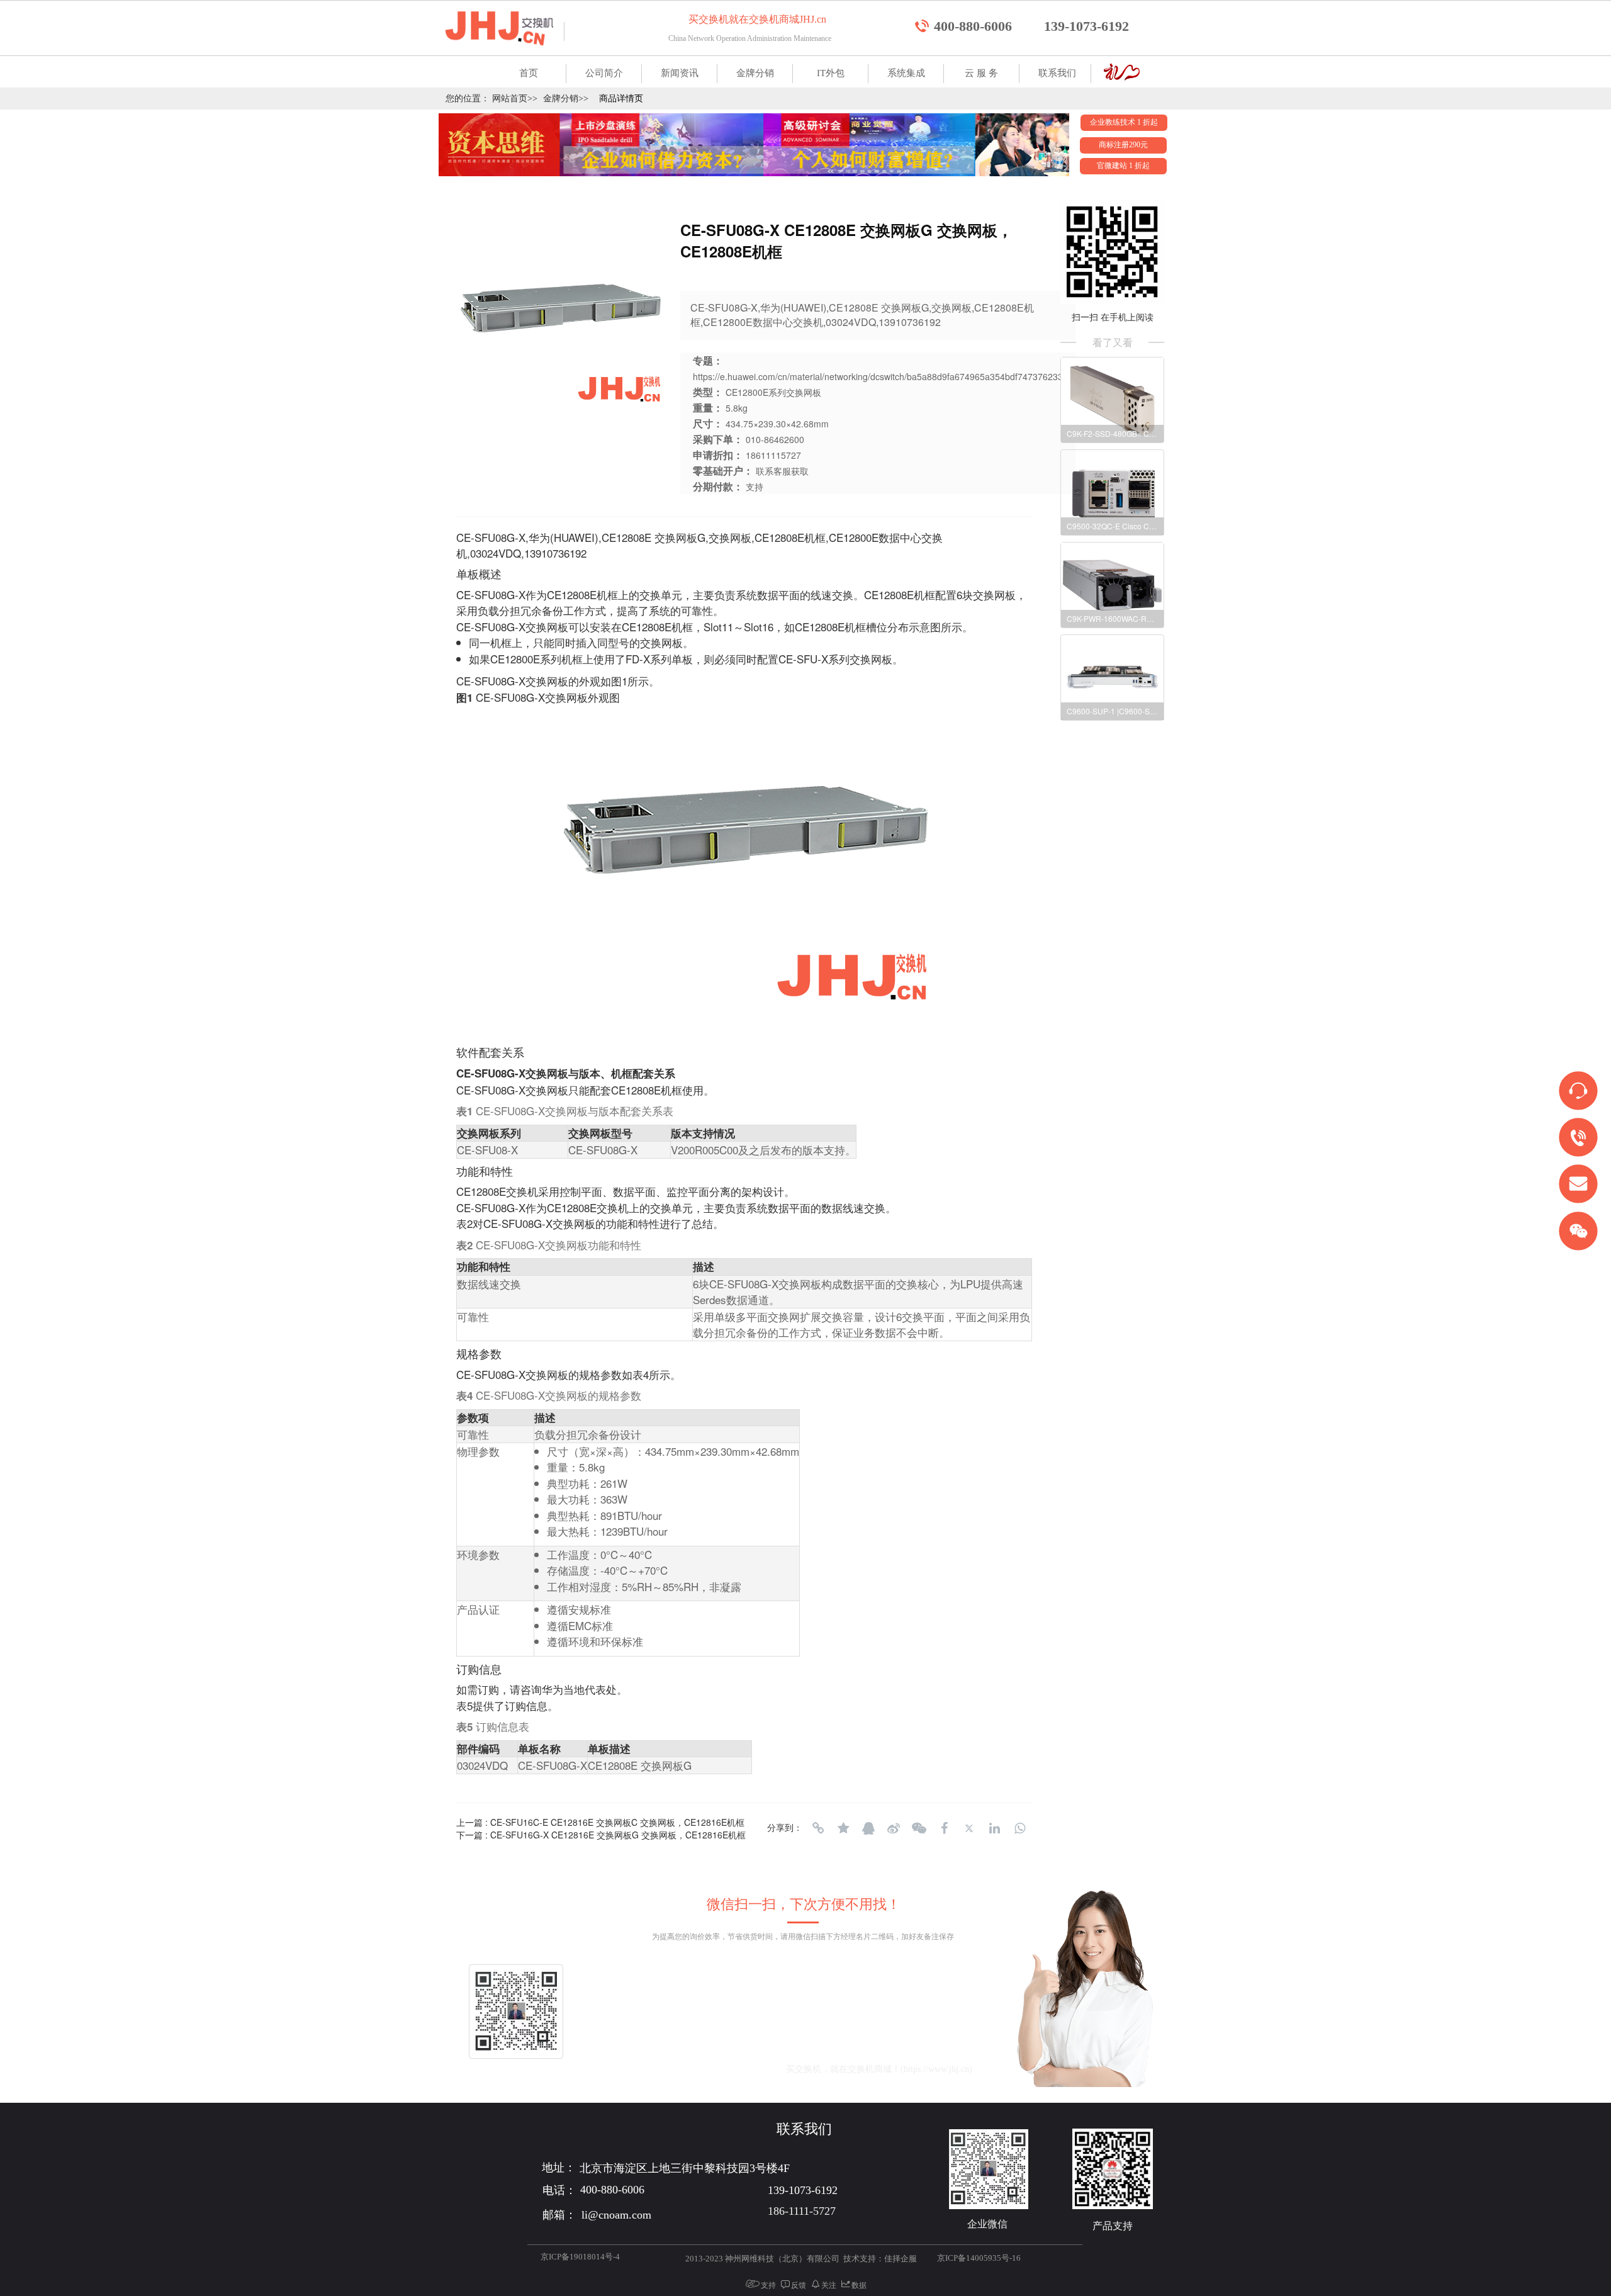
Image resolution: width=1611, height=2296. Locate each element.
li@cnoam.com (716, 2069)
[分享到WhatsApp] (1019, 1828)
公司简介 (604, 73)
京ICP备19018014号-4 (580, 2257)
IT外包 (831, 73)
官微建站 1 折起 (1123, 166)
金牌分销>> (566, 98)
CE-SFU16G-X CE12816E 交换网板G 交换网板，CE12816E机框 (618, 1835)
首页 (529, 73)
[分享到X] (969, 1828)
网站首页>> (515, 98)
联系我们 (1057, 73)
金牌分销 (755, 73)
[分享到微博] (894, 1828)
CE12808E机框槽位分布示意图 (868, 627)
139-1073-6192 (1086, 26)
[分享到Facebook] (944, 1828)
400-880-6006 (973, 26)
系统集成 (906, 73)
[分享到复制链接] (818, 1828)
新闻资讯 (680, 73)
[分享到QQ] (868, 1828)
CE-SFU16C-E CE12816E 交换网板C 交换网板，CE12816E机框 (617, 1822)
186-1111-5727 (802, 2211)
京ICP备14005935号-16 (979, 2258)
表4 (641, 1374)
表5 (464, 1705)
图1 (619, 681)
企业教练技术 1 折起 (1124, 122)
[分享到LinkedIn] (994, 1828)
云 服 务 (981, 73)
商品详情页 (621, 98)
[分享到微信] (919, 1828)
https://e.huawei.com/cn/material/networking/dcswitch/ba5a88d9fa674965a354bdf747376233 (878, 376)
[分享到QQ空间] (843, 1828)
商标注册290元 (1123, 145)
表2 (464, 1223)
